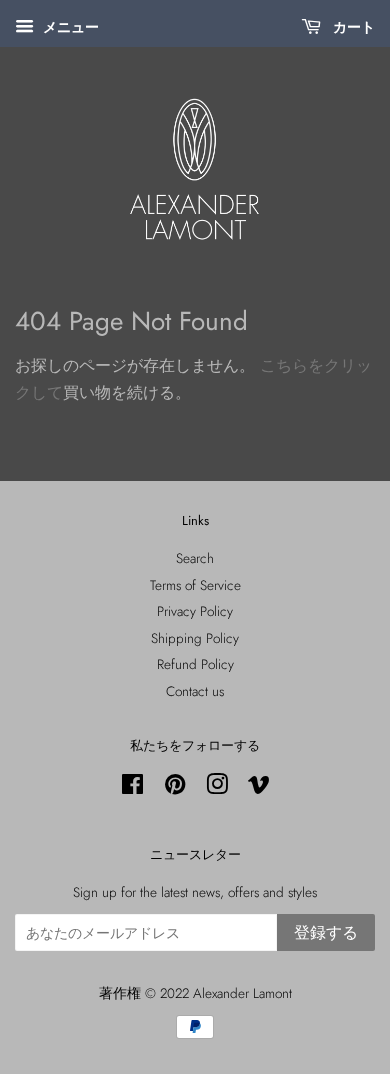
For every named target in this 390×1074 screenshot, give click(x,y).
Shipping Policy (195, 638)
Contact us (195, 691)
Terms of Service (195, 585)
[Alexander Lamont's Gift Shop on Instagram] (217, 788)
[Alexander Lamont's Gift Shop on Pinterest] (175, 788)
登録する (326, 932)
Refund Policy (195, 664)
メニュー (69, 27)
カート (352, 27)
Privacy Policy (195, 611)
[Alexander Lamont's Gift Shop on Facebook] (132, 788)
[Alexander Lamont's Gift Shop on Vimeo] (259, 788)
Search (195, 558)
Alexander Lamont (242, 993)
